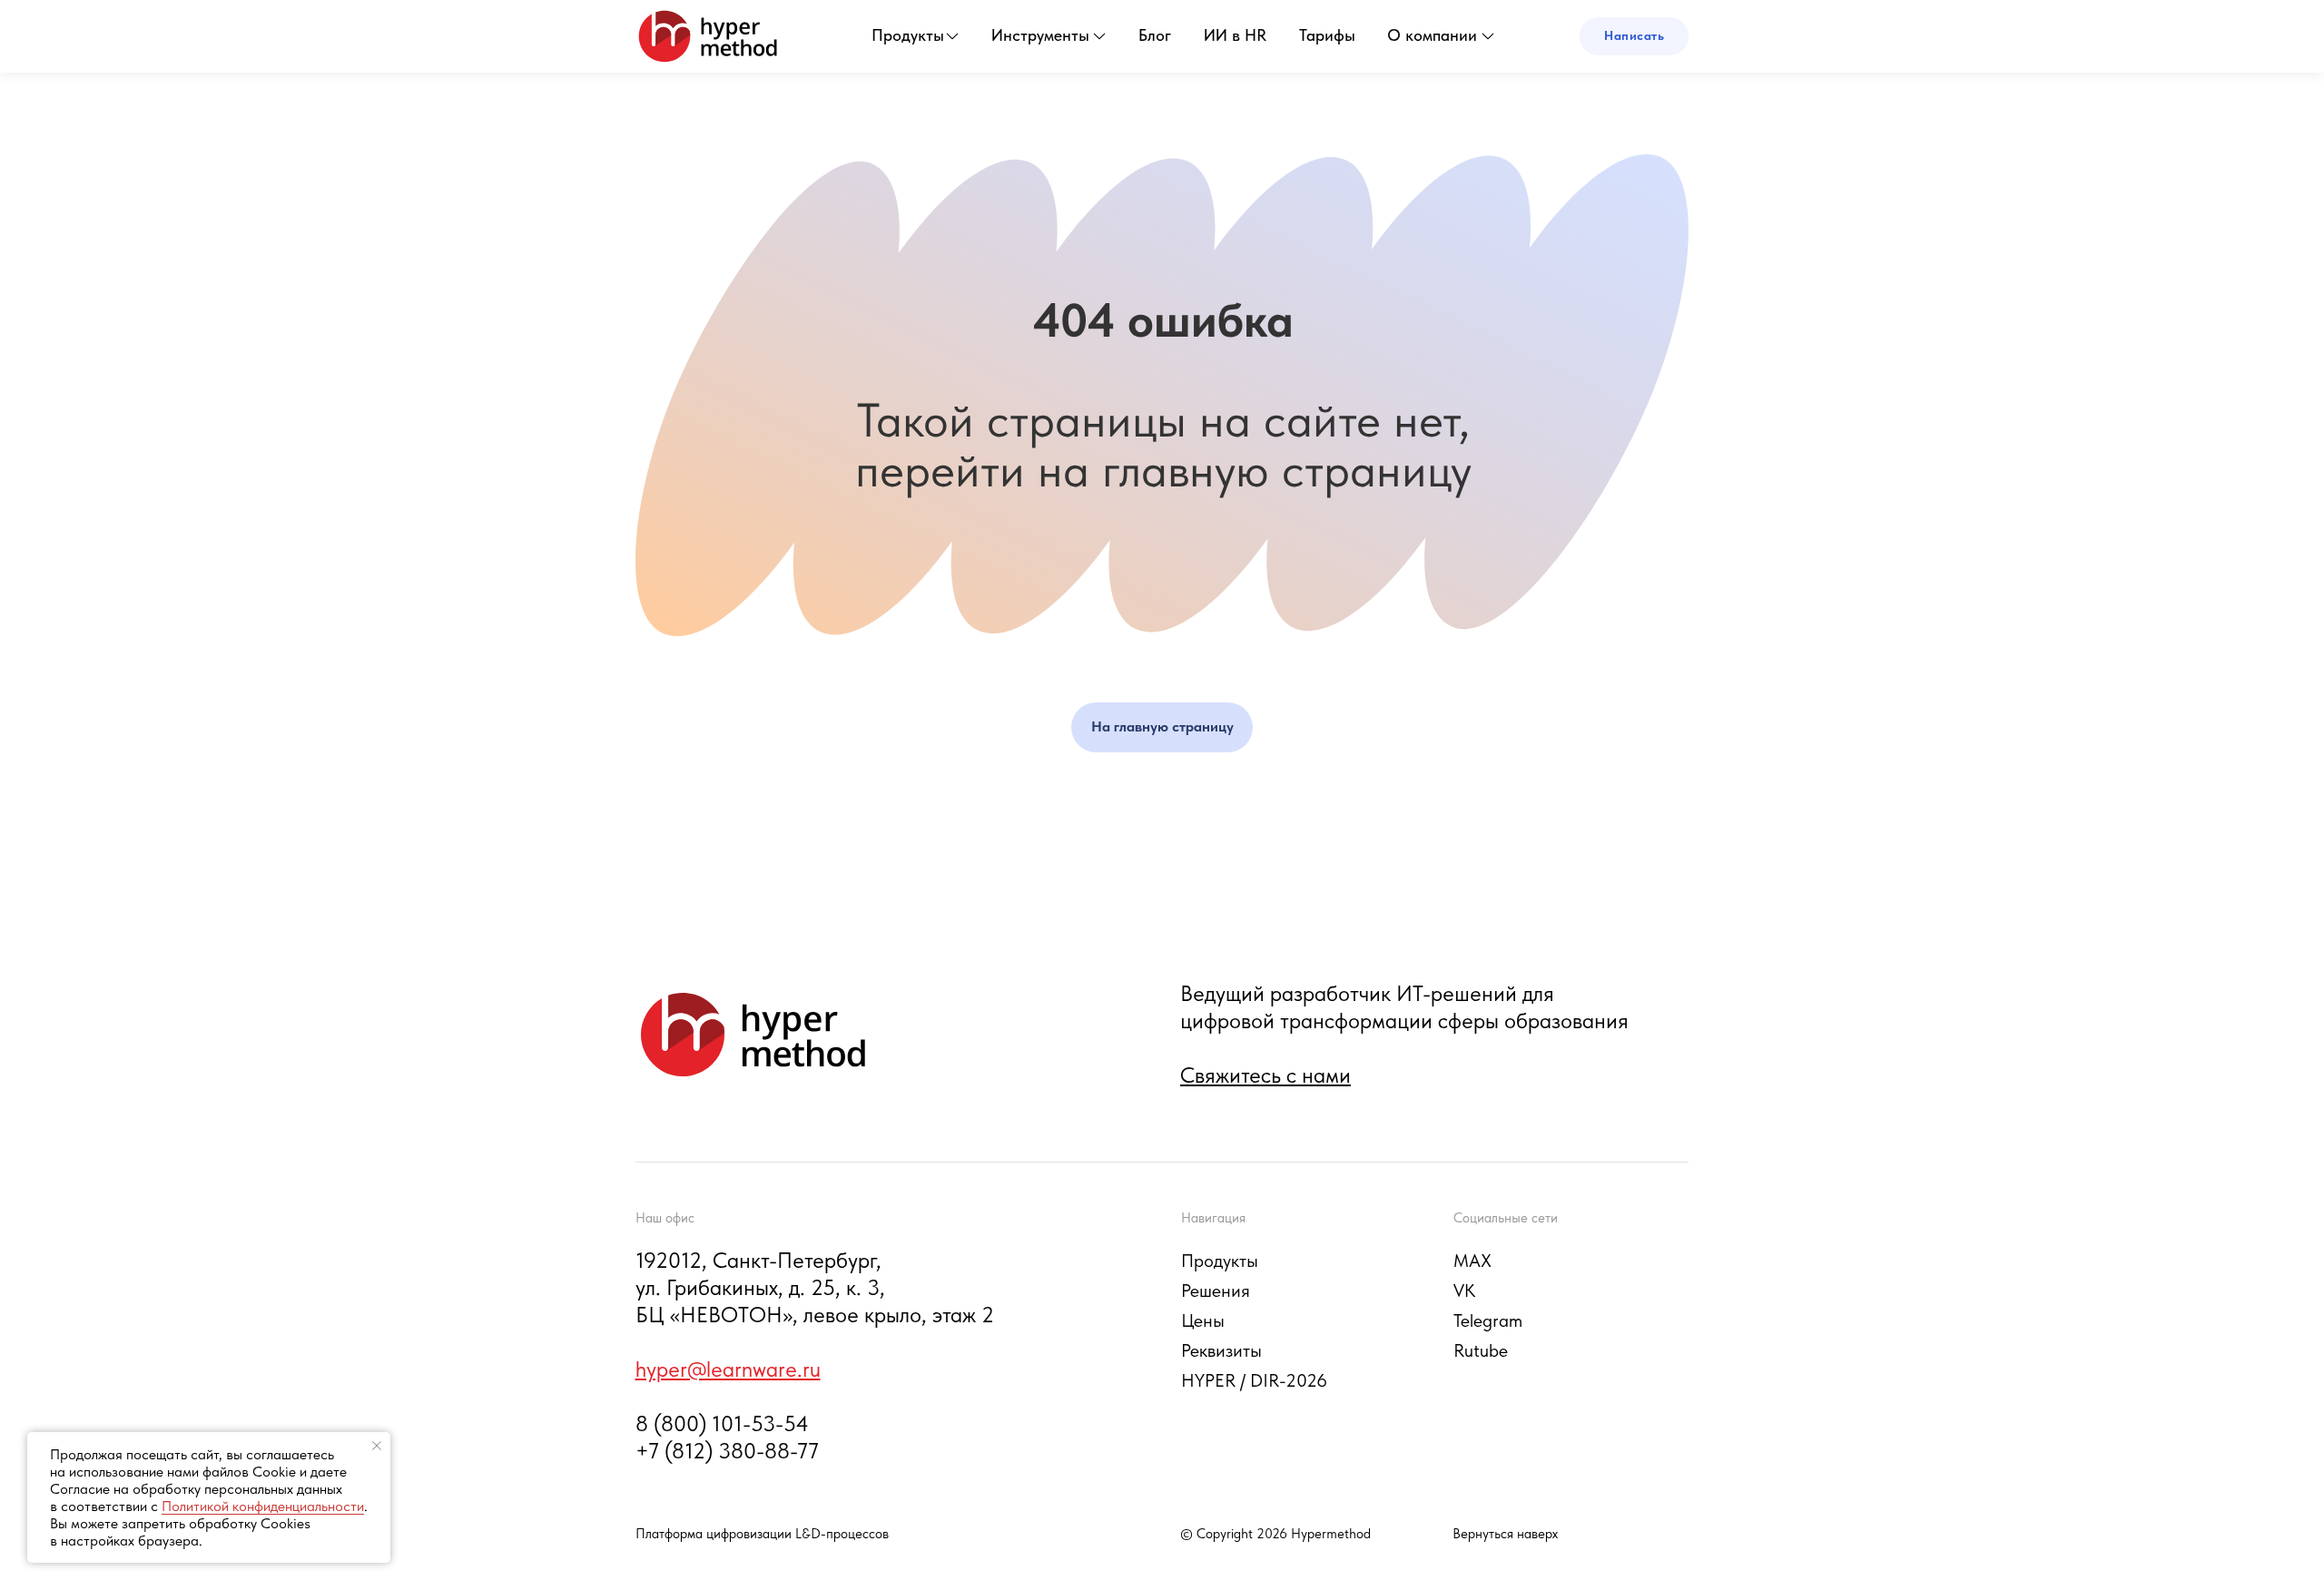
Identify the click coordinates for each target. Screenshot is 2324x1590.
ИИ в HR (1235, 35)
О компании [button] (1432, 35)
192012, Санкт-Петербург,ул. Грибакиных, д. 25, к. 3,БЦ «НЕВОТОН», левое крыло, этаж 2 (815, 1287)
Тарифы (1327, 35)
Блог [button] (1155, 35)
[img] (708, 36)
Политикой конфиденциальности (263, 1506)
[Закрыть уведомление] (377, 1446)
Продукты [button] (908, 35)
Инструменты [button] (1040, 35)
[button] (1634, 36)
